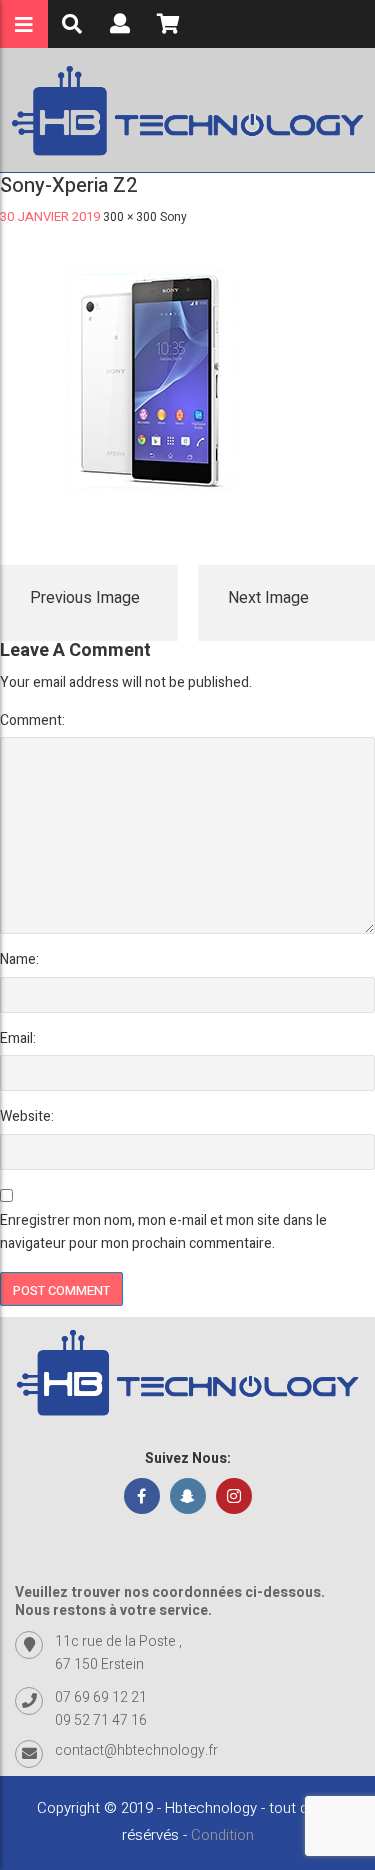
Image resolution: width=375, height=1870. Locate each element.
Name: (19, 959)
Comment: (32, 720)
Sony (173, 217)
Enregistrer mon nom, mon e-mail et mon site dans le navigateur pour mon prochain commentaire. (163, 1232)
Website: (27, 1116)
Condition (222, 1835)
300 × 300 (130, 217)
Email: (18, 1038)
